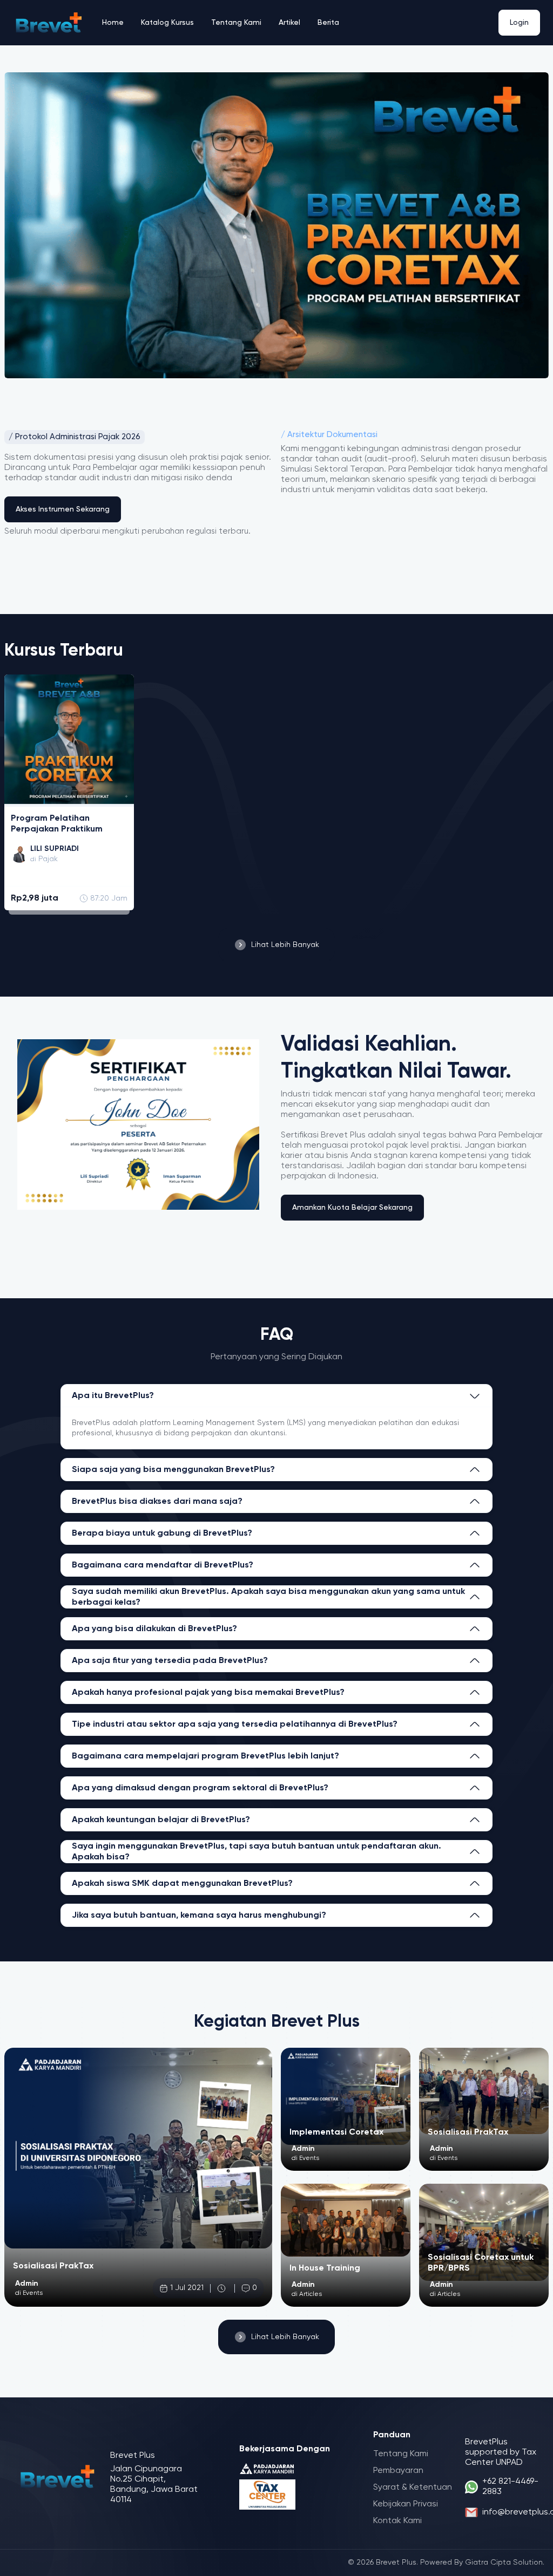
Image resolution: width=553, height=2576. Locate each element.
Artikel (289, 23)
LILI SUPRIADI (55, 849)
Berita (328, 23)
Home (113, 23)
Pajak (48, 859)
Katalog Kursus (167, 23)
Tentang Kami (236, 23)
